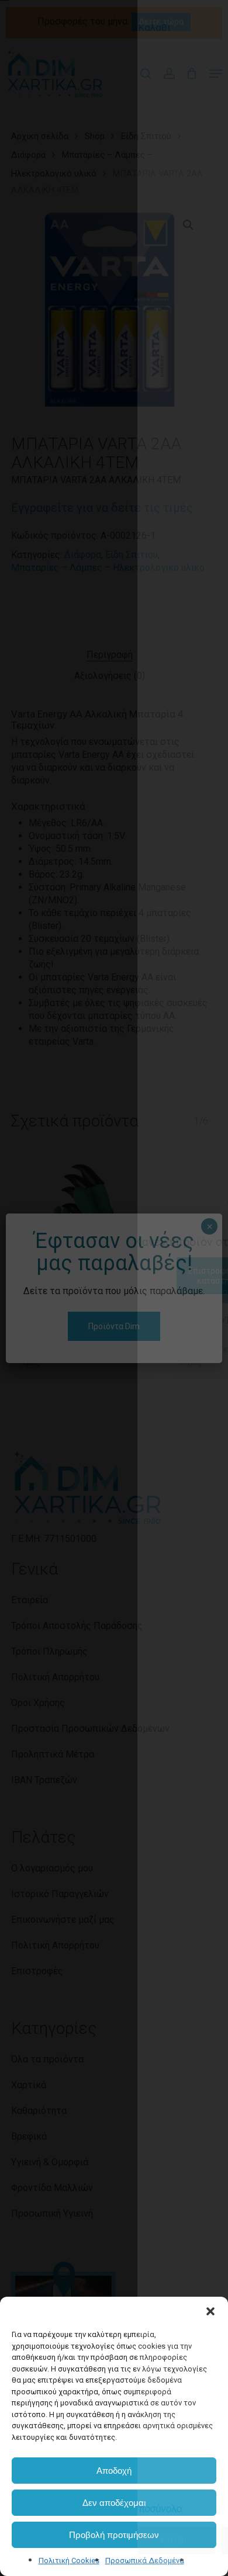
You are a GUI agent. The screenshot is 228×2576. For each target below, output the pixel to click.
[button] (210, 2311)
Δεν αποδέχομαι (114, 2503)
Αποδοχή (114, 2471)
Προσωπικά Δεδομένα (145, 2561)
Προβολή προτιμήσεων (114, 2535)
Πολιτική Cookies (69, 2561)
